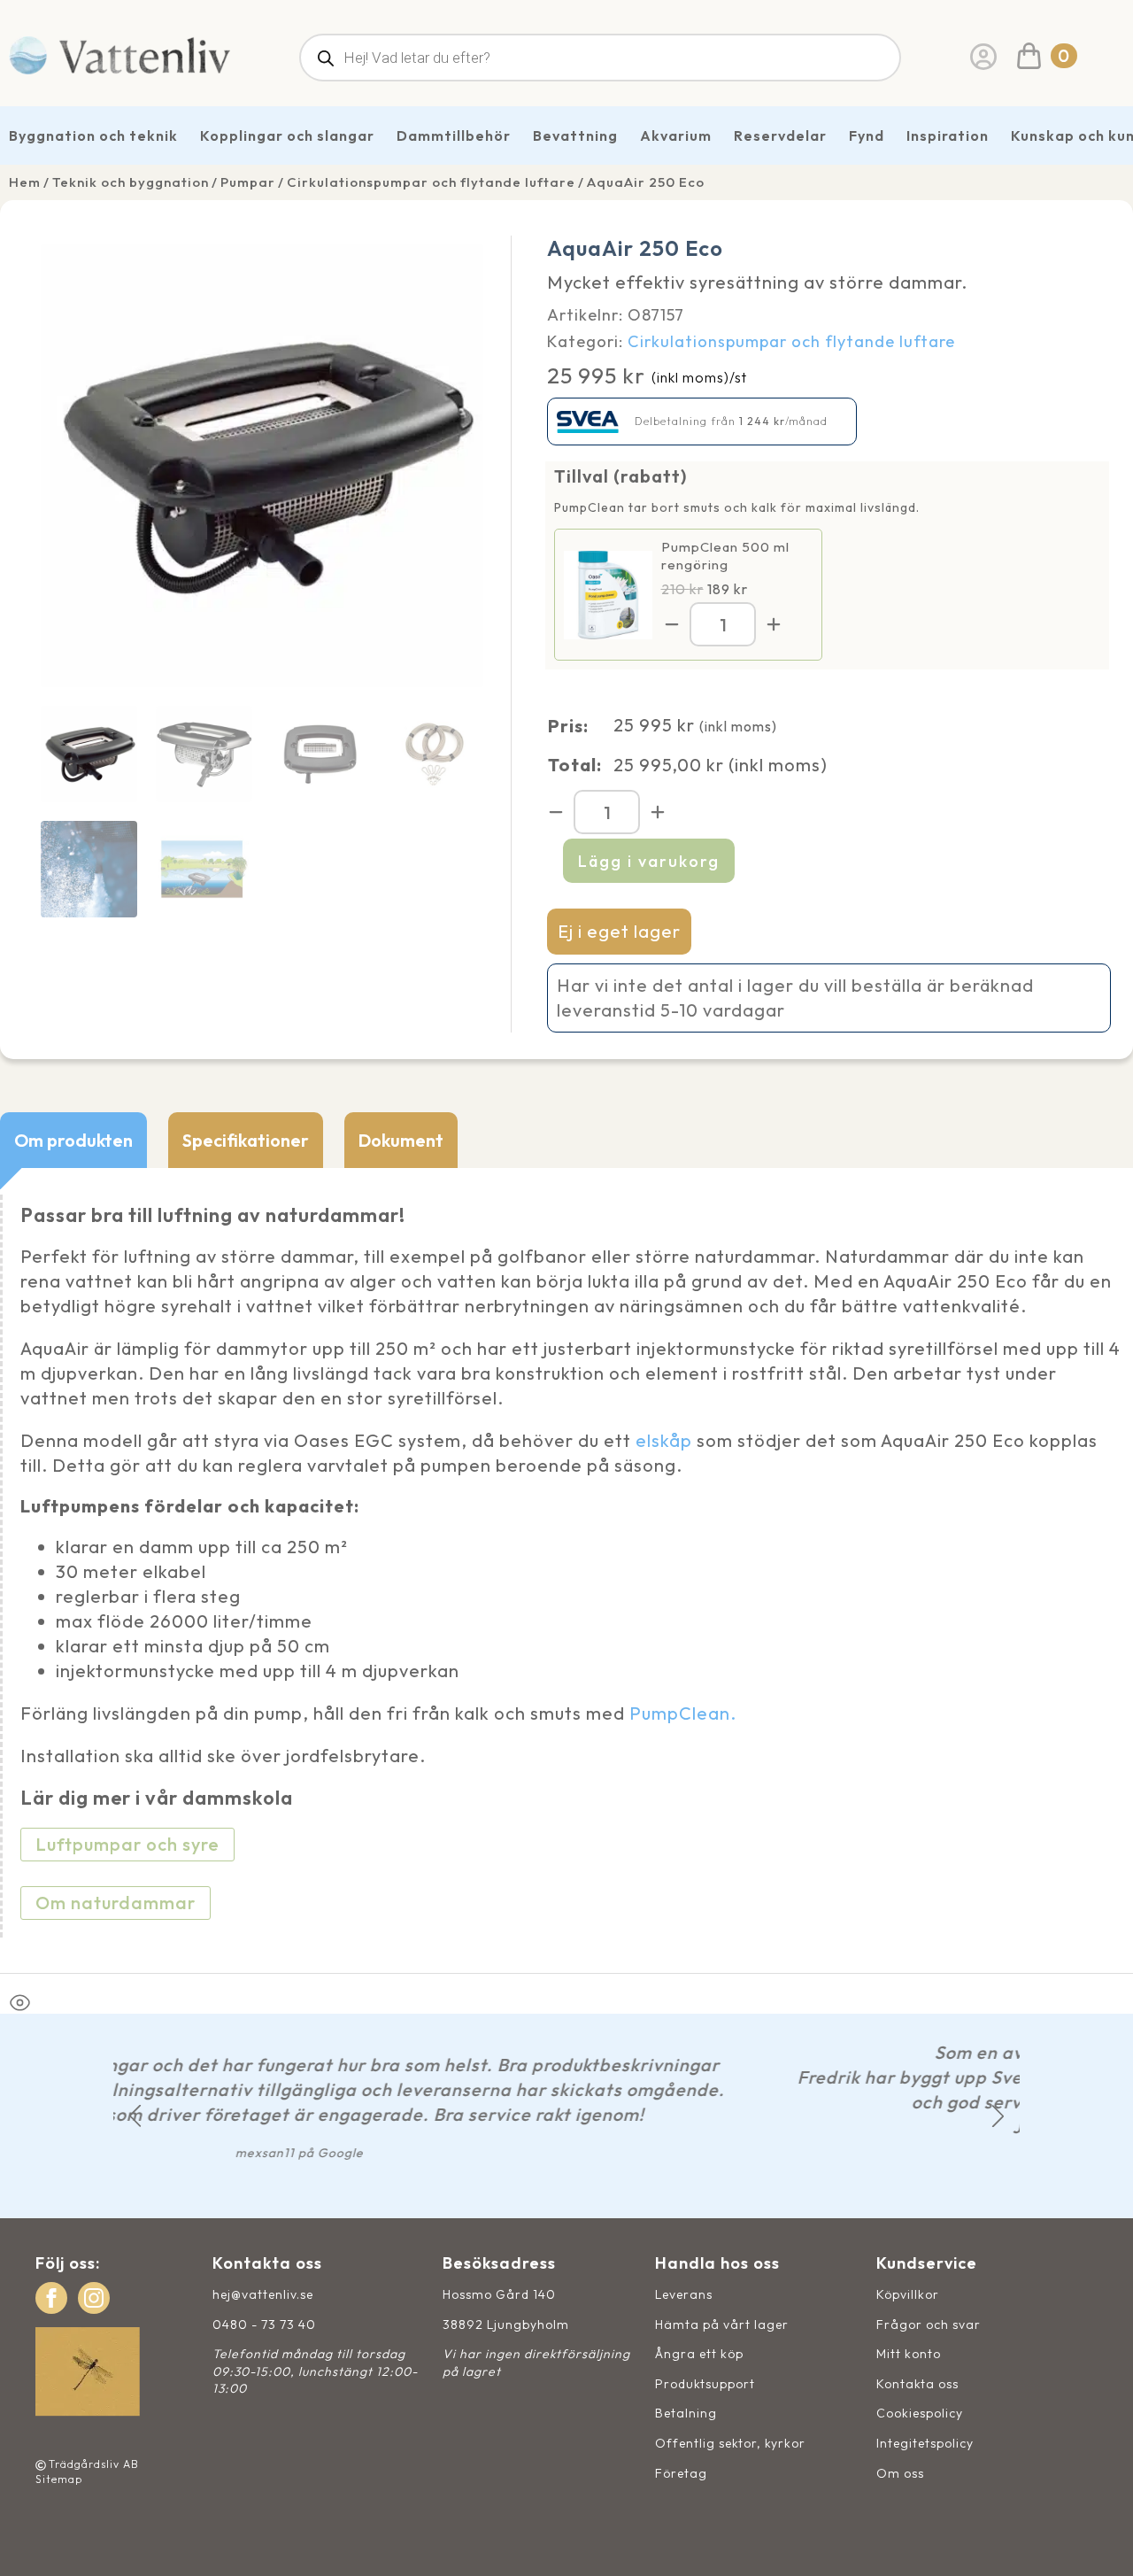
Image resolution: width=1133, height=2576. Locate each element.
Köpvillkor (908, 2294)
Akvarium (676, 135)
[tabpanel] (566, 1570)
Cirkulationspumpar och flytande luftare (431, 182)
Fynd (867, 135)
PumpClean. (683, 1713)
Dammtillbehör (454, 135)
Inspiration (948, 135)
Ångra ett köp (699, 2354)
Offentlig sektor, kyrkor (730, 2443)
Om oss (900, 2473)
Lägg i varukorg (649, 861)
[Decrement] (672, 624)
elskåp (664, 1440)
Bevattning (575, 135)
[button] (135, 2116)
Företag (681, 2473)
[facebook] (51, 2298)
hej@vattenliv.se (263, 2294)
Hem (25, 182)
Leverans (684, 2294)
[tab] (73, 1140)
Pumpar (248, 182)
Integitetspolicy (925, 2443)
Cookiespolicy (920, 2413)
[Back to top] (1100, 2543)
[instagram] (94, 2298)
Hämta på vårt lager (722, 2325)
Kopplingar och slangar (287, 135)
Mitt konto (909, 2354)
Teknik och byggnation (131, 182)
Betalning (686, 2413)
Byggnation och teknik (93, 135)
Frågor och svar (929, 2325)
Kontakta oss (917, 2384)
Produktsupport (705, 2384)
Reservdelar (780, 135)
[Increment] (774, 624)
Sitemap (59, 2479)
